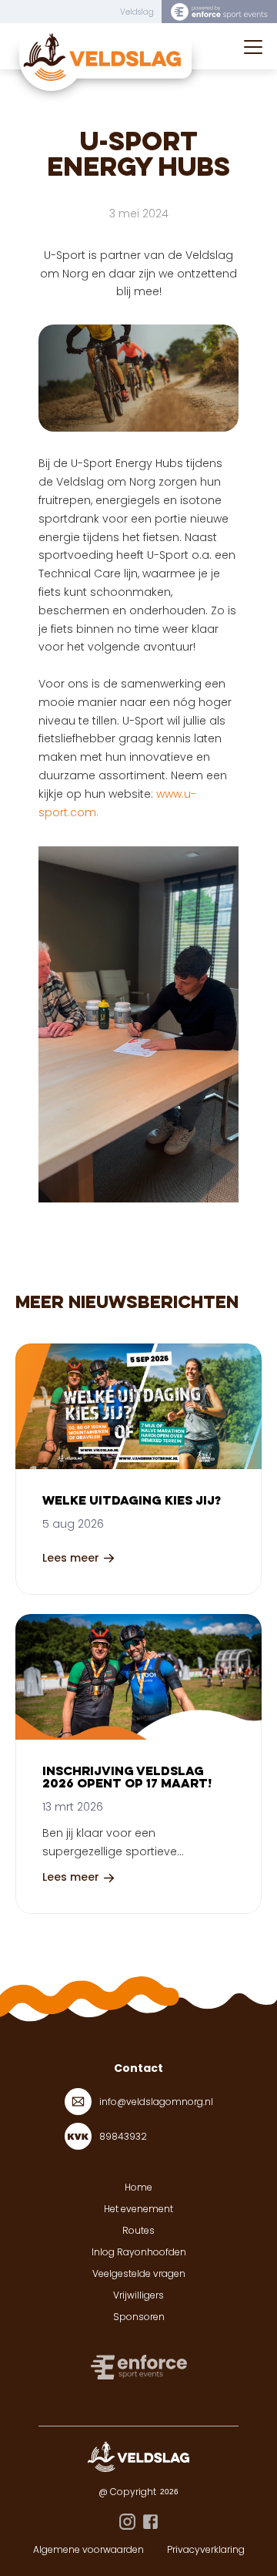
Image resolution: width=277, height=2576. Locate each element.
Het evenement (138, 2209)
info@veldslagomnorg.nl (156, 2102)
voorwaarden (113, 2549)
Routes (138, 2230)
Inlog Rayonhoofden (139, 2252)
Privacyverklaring (206, 2549)
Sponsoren (139, 2317)
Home (138, 2187)
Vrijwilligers (138, 2295)
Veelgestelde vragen (139, 2273)
